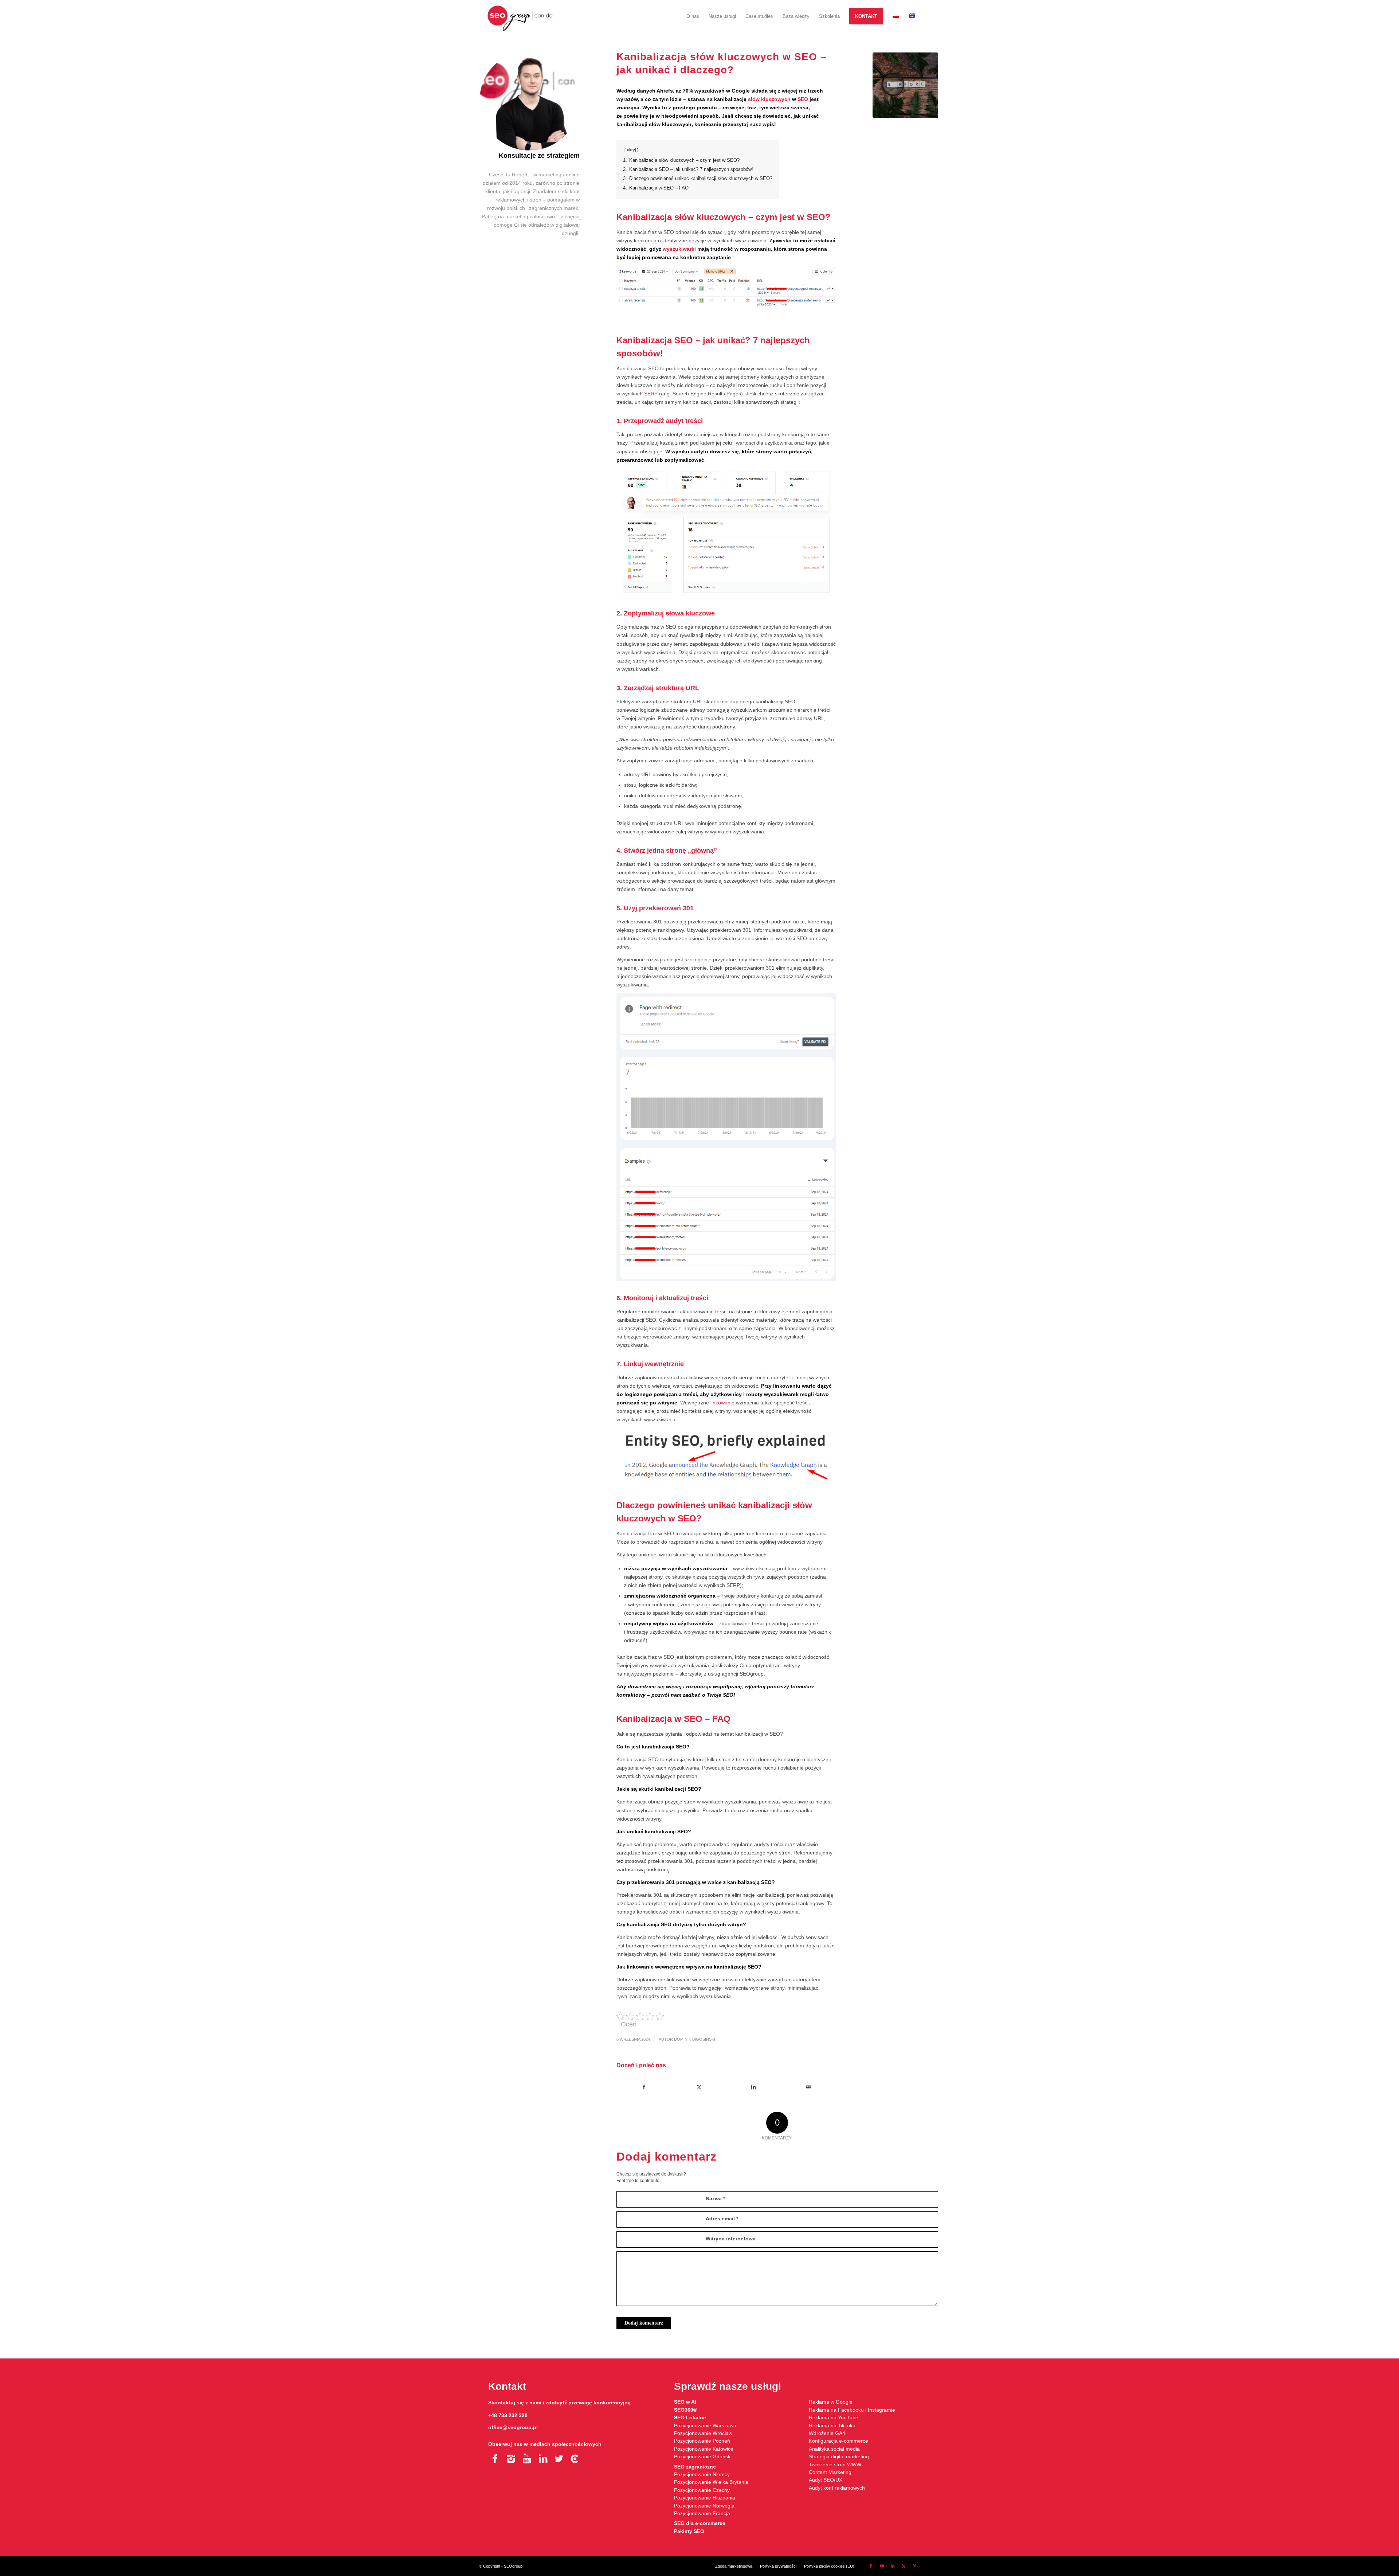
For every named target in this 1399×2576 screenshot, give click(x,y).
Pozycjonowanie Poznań (702, 2441)
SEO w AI (685, 2402)
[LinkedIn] (543, 2459)
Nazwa (715, 2198)
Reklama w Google (831, 2402)
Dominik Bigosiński (695, 2039)
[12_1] (905, 85)
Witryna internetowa (731, 2239)
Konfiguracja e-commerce (838, 2441)
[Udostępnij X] (699, 2087)
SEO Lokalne (690, 2417)
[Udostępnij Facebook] (644, 2087)
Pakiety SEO (689, 2531)
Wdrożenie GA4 (827, 2433)
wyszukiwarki (679, 249)
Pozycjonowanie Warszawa (705, 2425)
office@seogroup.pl (513, 2427)
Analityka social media (834, 2449)
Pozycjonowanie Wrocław (703, 2433)
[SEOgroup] (520, 16)
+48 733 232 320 (508, 2415)
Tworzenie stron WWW (835, 2464)
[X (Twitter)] (559, 2459)
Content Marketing (830, 2472)
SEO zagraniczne (695, 2467)
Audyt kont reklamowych (837, 2488)
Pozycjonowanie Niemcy (702, 2474)
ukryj (631, 150)
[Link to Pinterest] (914, 2566)
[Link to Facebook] (871, 2566)
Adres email (722, 2219)
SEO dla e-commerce (700, 2523)
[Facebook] (495, 2459)
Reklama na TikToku (832, 2425)
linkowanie (722, 1403)
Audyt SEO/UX (826, 2480)
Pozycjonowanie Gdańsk (702, 2456)
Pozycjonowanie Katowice (704, 2449)
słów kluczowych (769, 99)
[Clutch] (575, 2459)
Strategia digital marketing (839, 2456)
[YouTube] (527, 2459)
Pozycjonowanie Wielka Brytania (711, 2482)
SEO (803, 99)
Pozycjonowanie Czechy (702, 2490)
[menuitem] (693, 16)
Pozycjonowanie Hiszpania (705, 2498)
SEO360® (685, 2410)
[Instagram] (511, 2459)
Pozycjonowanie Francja (702, 2513)
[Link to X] (904, 2566)
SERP (651, 394)
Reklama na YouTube (834, 2417)
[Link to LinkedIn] (893, 2566)
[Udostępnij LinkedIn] (754, 2087)
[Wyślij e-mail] (809, 2087)
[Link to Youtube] (882, 2566)
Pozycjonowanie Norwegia (704, 2506)
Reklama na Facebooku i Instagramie (852, 2410)
